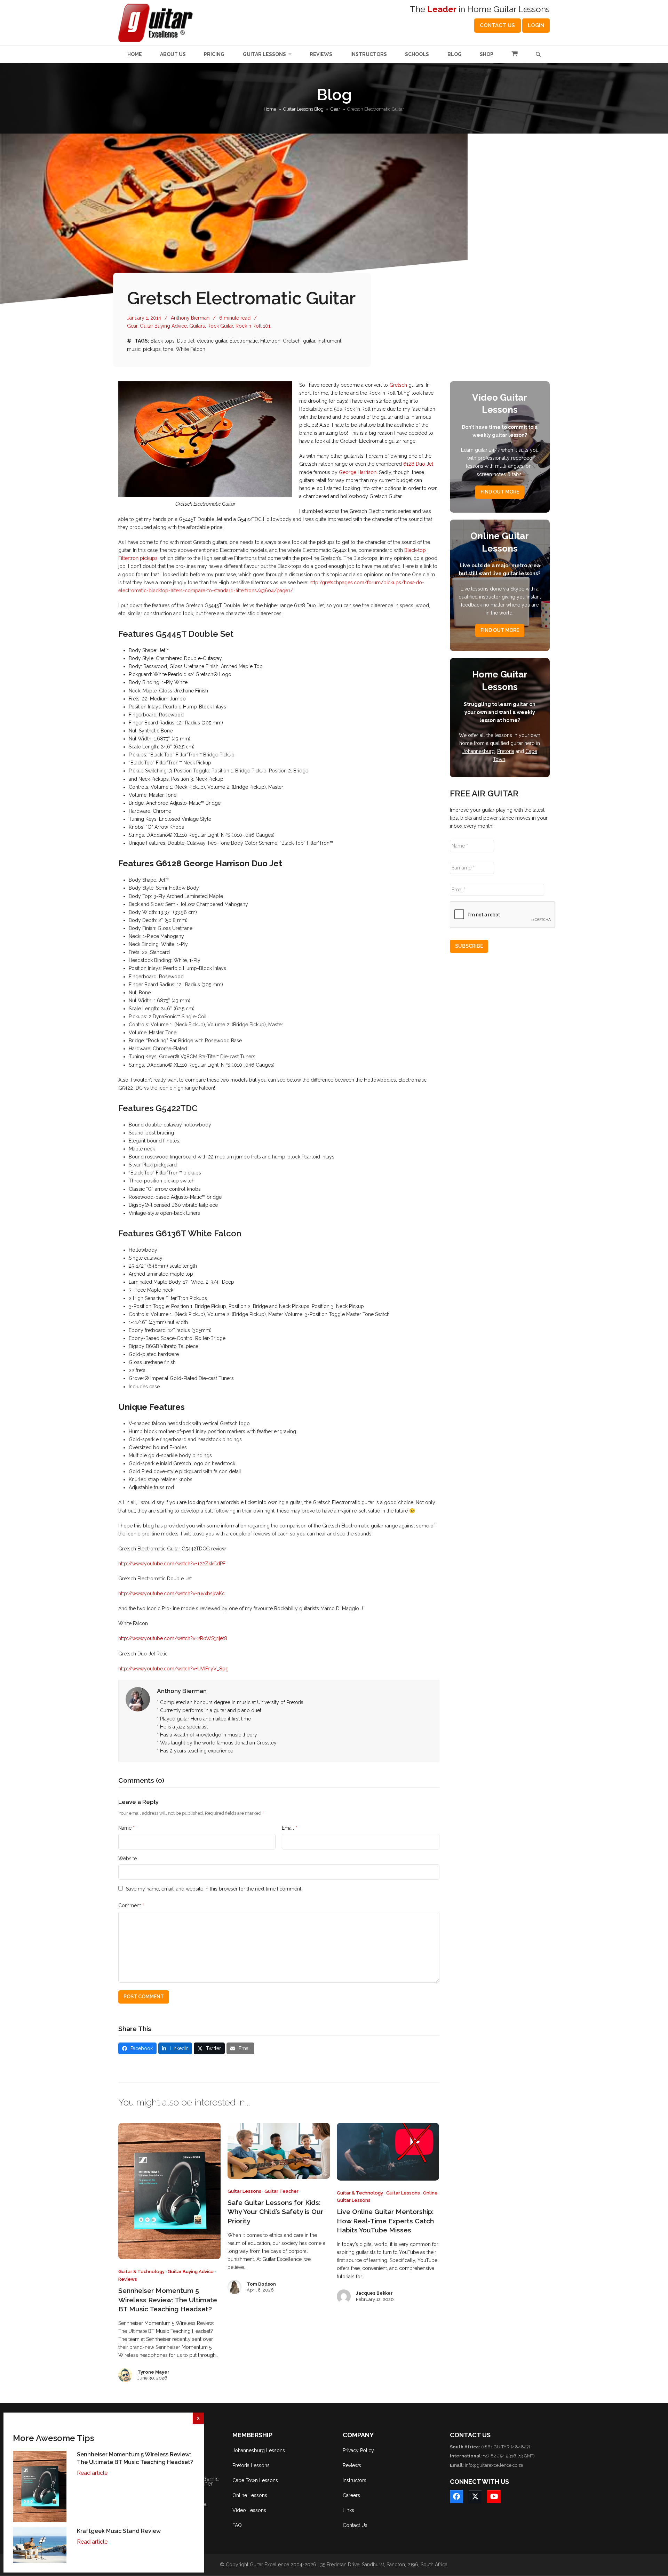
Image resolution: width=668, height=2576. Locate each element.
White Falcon (190, 349)
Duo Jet (186, 341)
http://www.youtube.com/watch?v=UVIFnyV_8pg (173, 1669)
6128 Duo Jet (418, 464)
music (134, 349)
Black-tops (163, 341)
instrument (329, 341)
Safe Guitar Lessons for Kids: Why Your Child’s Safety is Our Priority (275, 2212)
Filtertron (270, 341)
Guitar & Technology (141, 2272)
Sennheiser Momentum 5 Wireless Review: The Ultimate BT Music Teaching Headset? (168, 2300)
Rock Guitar (220, 326)
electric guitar (212, 341)
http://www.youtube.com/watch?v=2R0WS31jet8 (173, 1638)
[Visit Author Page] (138, 1699)
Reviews (128, 2279)
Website (128, 1859)
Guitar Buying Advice (163, 326)
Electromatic (244, 341)
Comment (131, 1905)
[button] (515, 54)
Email (289, 1828)
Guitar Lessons (244, 2191)
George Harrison (358, 472)
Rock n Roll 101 (253, 326)
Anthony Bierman (190, 318)
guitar (309, 341)
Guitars (197, 326)
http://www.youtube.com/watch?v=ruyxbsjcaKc (172, 1594)
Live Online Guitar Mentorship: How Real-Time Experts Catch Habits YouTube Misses (385, 2221)
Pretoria (506, 751)
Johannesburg (479, 751)
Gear (132, 326)
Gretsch (292, 341)
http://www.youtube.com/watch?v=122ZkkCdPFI (172, 1564)
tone (168, 349)
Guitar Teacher (281, 2191)
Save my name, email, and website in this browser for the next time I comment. (214, 1889)
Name (126, 1828)
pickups (152, 349)
